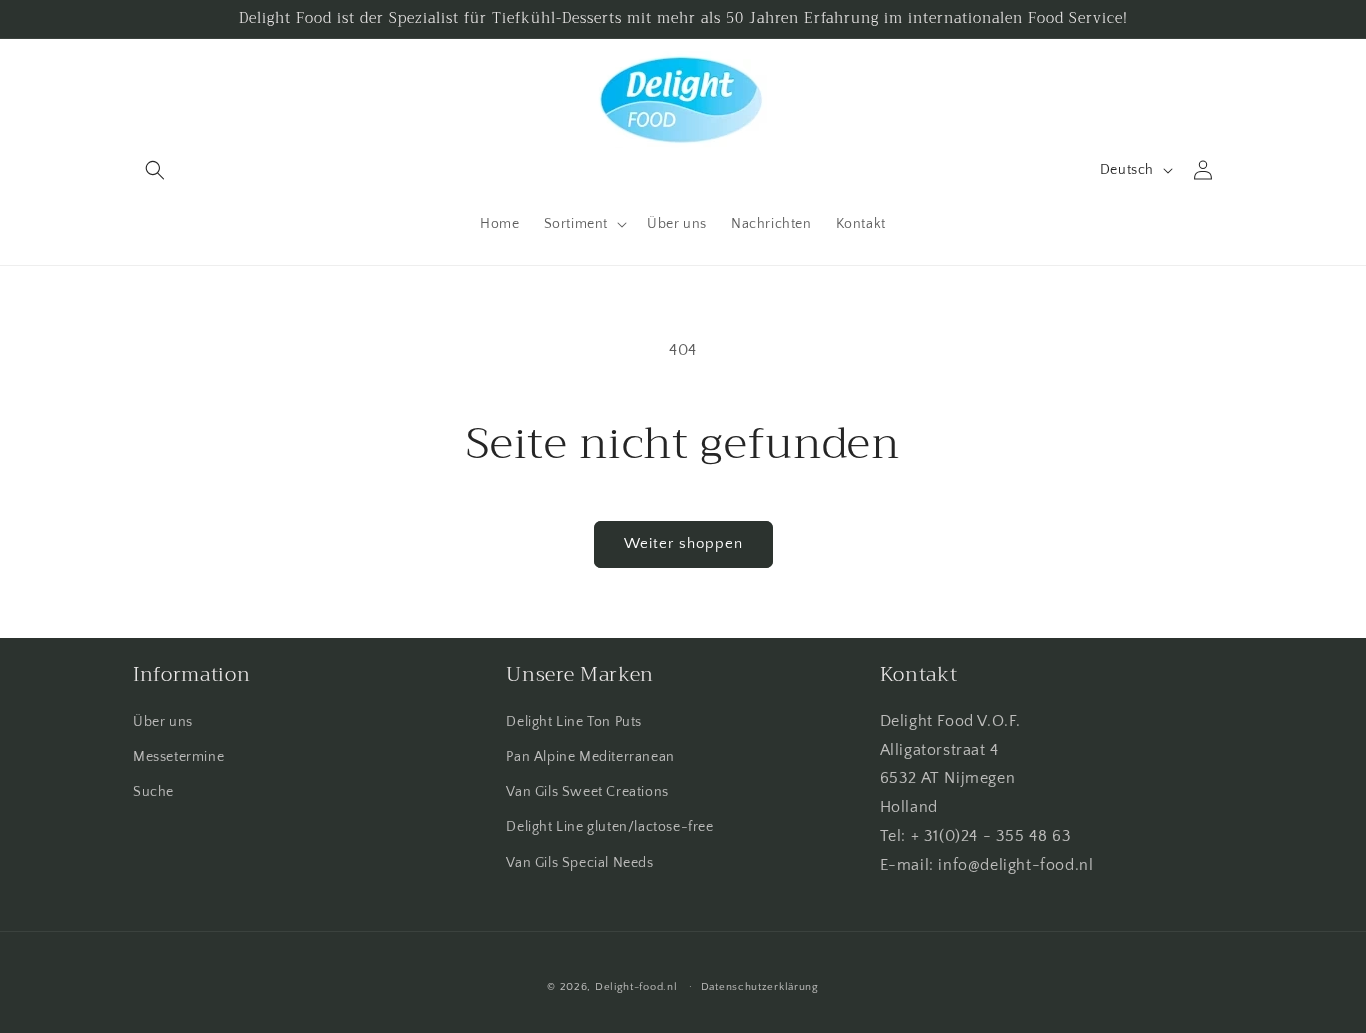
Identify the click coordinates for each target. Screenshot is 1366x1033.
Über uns (163, 722)
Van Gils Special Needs (579, 863)
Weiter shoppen (683, 543)
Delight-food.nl (636, 987)
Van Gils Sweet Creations (587, 792)
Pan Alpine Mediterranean (590, 757)
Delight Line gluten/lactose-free (609, 827)
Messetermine (178, 757)
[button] (155, 170)
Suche (153, 792)
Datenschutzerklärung (760, 987)
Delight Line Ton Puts (574, 722)
